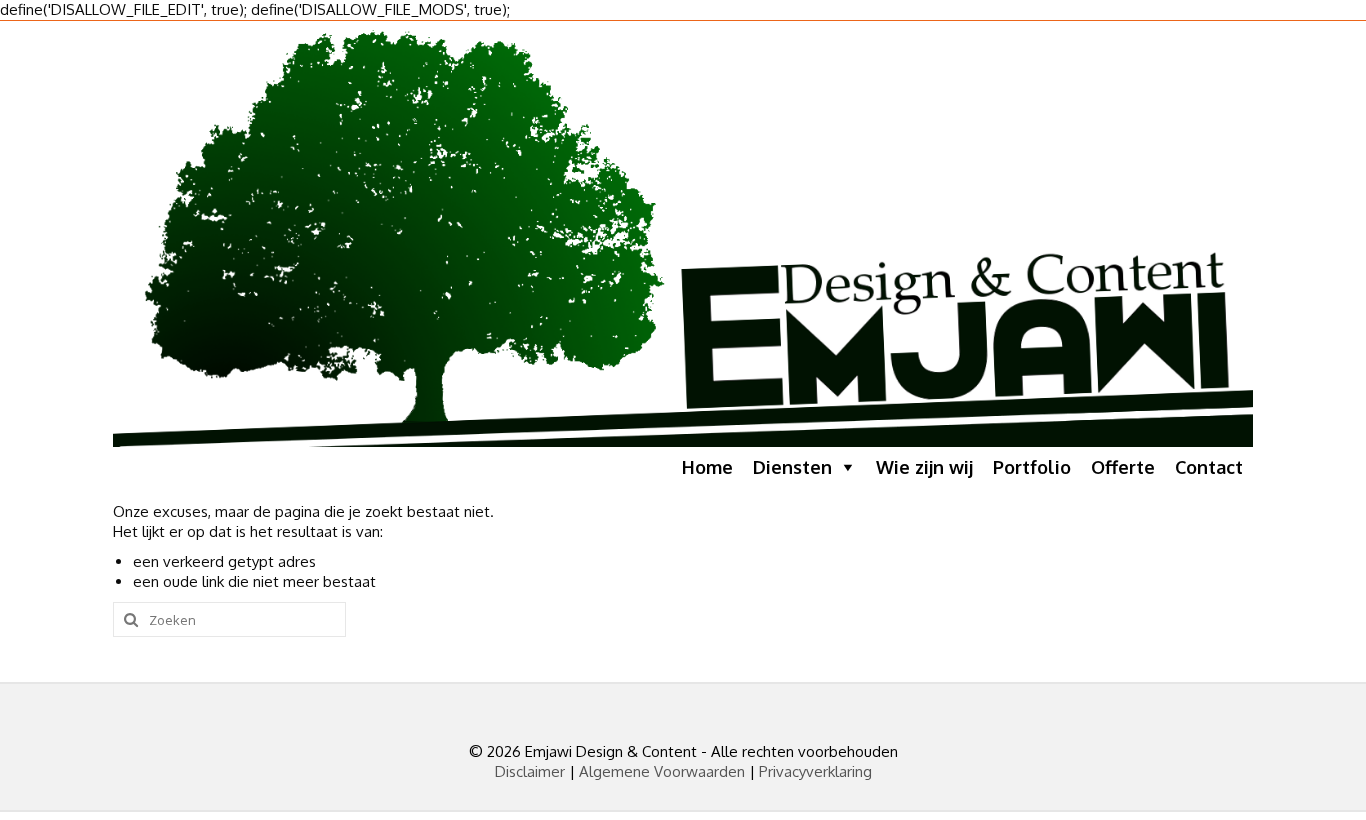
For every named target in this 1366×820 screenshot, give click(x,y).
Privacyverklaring (815, 771)
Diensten (792, 467)
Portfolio (1032, 467)
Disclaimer (530, 771)
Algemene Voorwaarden (662, 771)
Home (707, 467)
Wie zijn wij (924, 467)
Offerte (1123, 467)
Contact (1209, 467)
